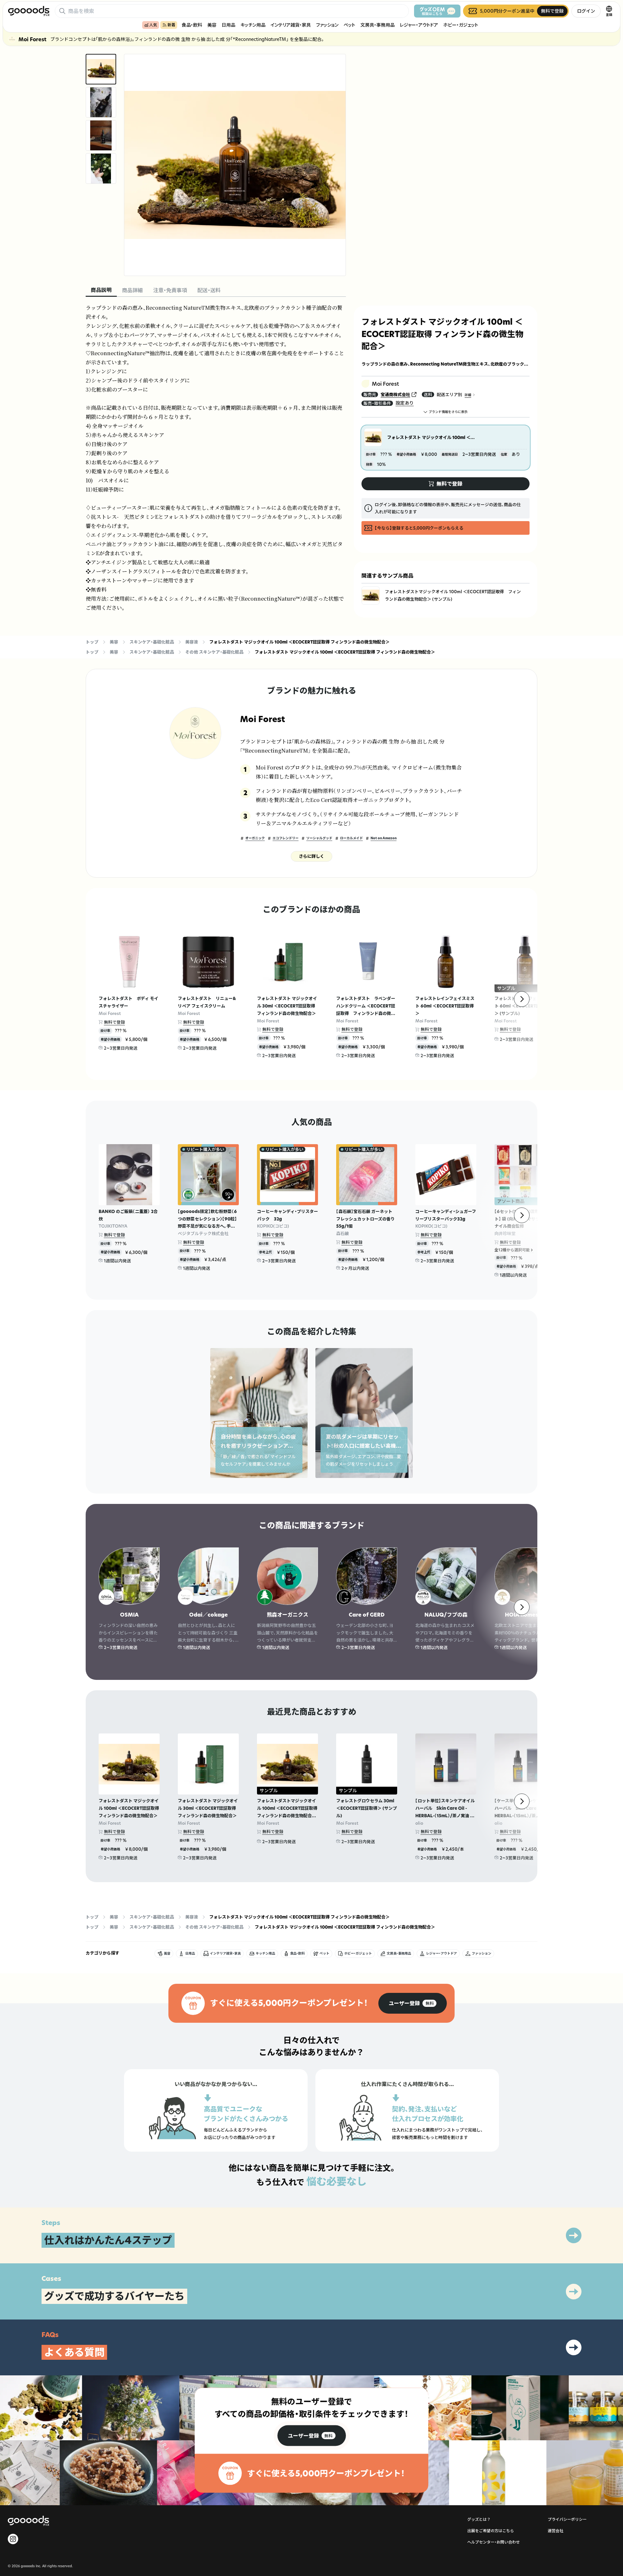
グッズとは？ (479, 2519)
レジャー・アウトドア (419, 25)
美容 (212, 25)
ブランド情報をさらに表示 (448, 412)
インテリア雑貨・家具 (291, 25)
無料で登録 (114, 1022)
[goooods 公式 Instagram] (13, 2539)
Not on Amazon (384, 838)
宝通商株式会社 (395, 394)
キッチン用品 (253, 25)
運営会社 (556, 2531)
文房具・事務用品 (378, 25)
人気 (153, 25)
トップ (92, 642)
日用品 (228, 25)
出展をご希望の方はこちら (491, 2531)
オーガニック (255, 838)
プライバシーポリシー (567, 2519)
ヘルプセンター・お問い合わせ (494, 2542)
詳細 (468, 395)
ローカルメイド (351, 838)
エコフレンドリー (286, 838)
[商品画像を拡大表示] (235, 165)
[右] (522, 999)
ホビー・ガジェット (461, 25)
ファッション (327, 25)
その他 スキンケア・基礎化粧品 (214, 652)
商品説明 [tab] (101, 290)
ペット (349, 25)
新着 (171, 25)
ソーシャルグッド (319, 838)
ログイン (586, 11)
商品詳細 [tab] (132, 290)
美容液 (192, 642)
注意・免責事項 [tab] (170, 290)
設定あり (405, 403)
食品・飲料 (192, 25)
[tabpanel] (216, 458)
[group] (413, 2003)
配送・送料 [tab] (209, 290)
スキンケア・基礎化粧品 (152, 642)
